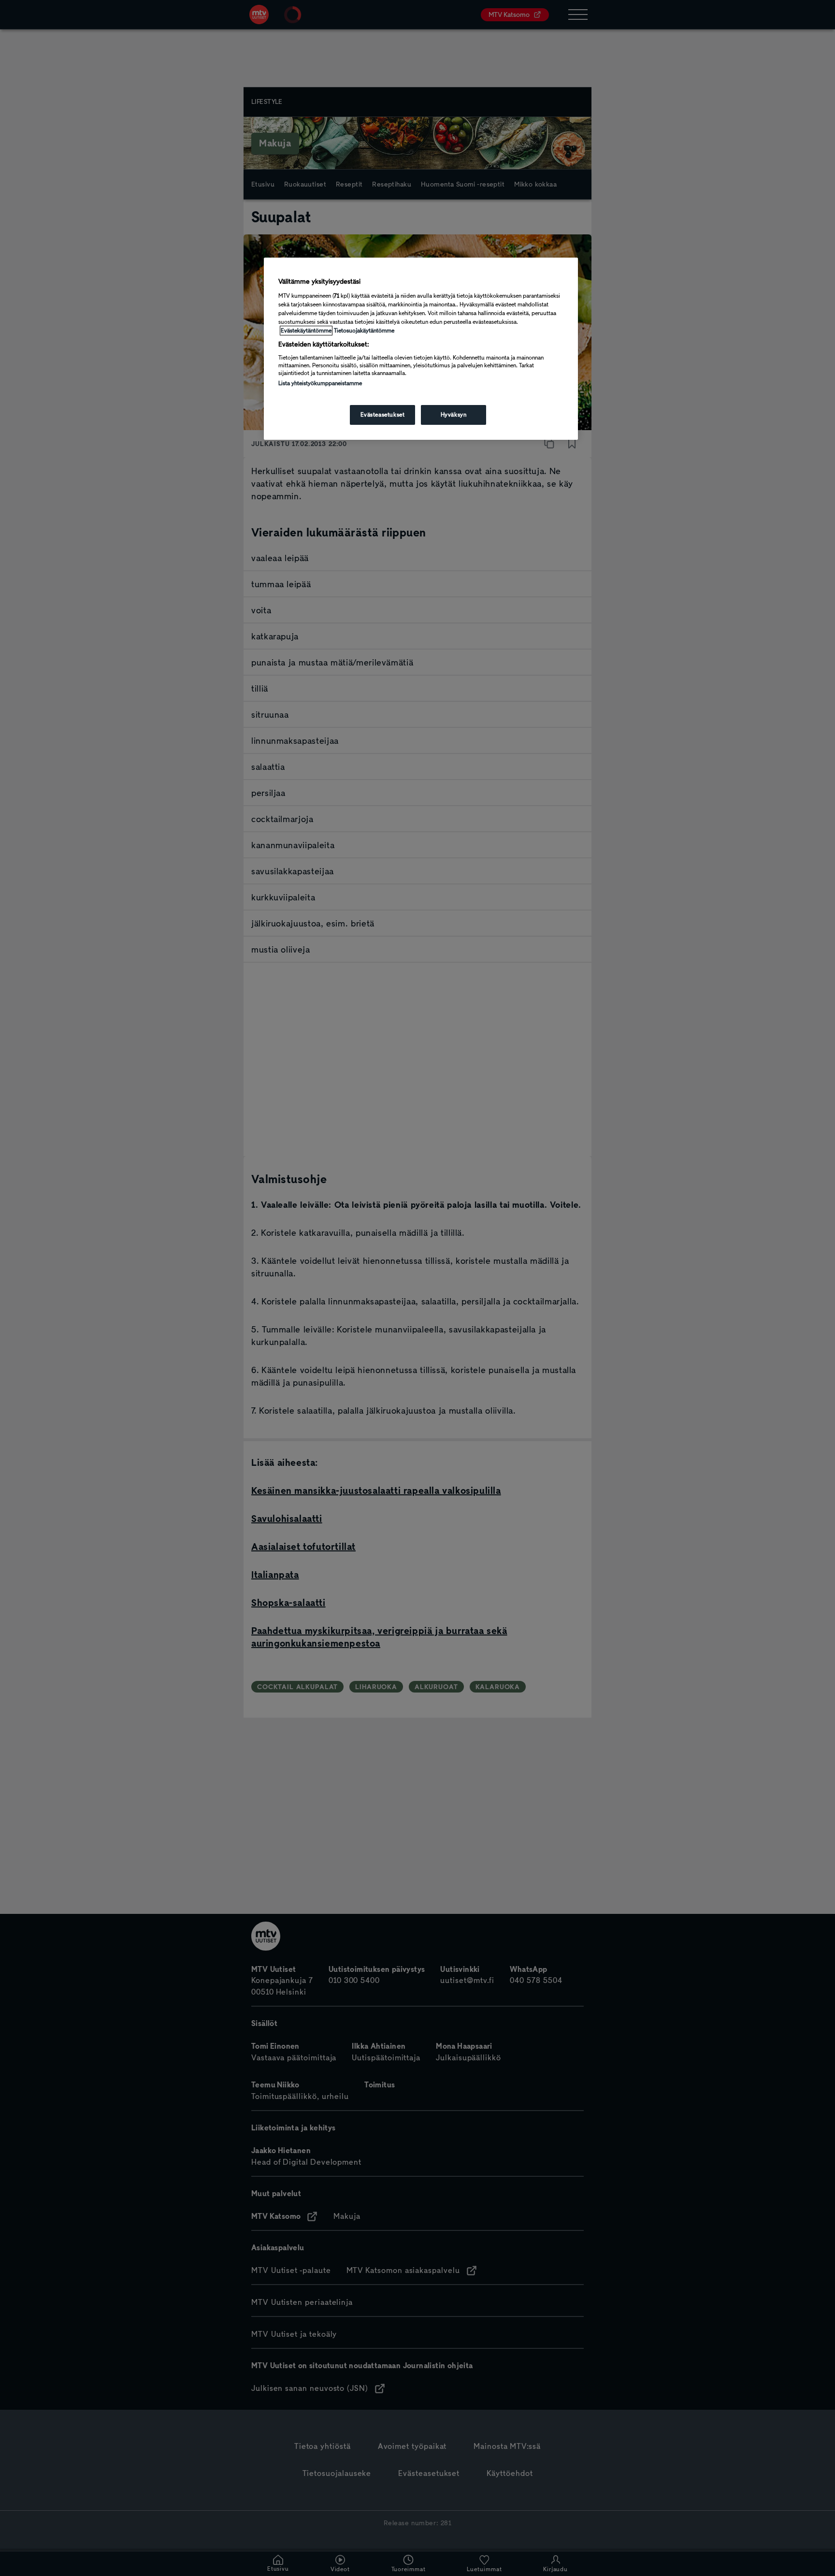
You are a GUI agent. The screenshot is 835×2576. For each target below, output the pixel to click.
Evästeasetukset (383, 415)
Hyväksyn (454, 415)
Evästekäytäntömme (306, 331)
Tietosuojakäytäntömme (364, 331)
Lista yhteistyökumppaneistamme (320, 383)
